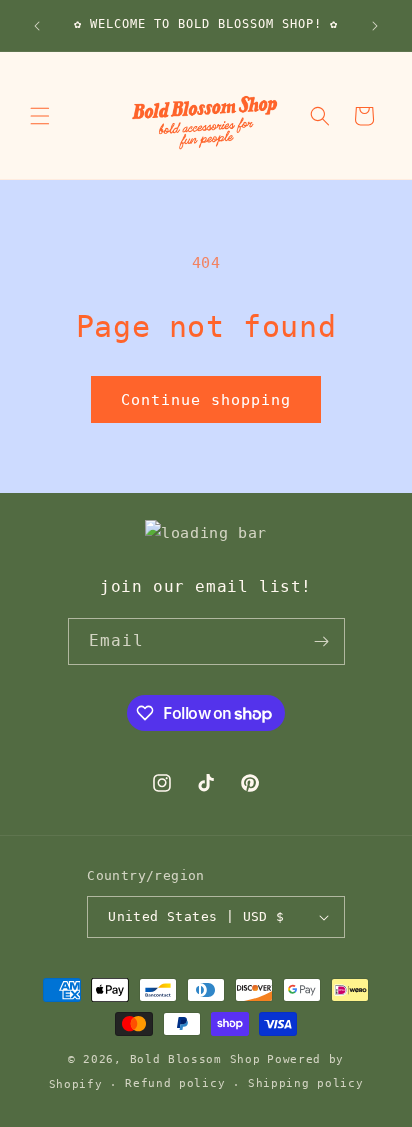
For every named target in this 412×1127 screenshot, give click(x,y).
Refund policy (175, 1083)
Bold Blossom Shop (195, 1059)
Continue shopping (206, 400)
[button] (40, 116)
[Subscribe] (322, 641)
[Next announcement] (375, 26)
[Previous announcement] (37, 26)
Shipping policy (306, 1083)
